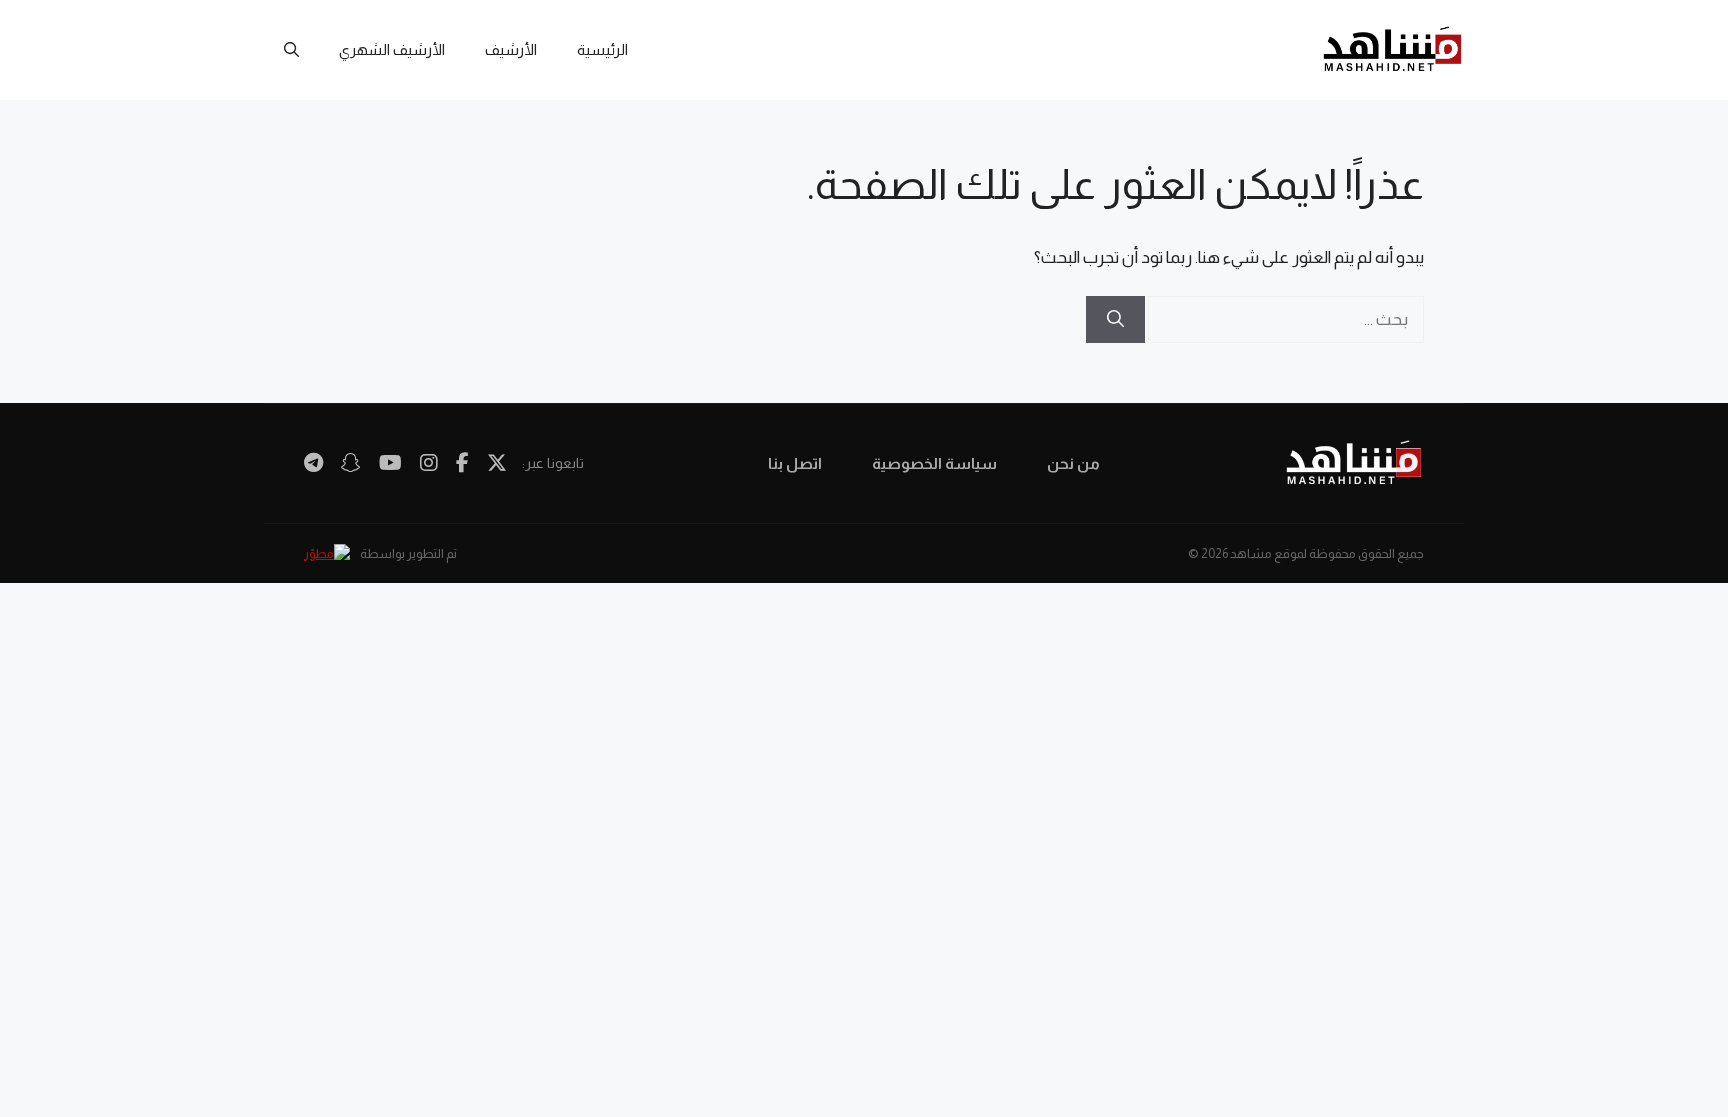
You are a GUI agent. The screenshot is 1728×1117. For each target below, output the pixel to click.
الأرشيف (511, 49)
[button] (291, 50)
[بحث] (1115, 320)
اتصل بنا (795, 463)
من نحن (1073, 463)
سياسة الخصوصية (934, 463)
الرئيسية (602, 49)
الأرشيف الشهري (392, 49)
